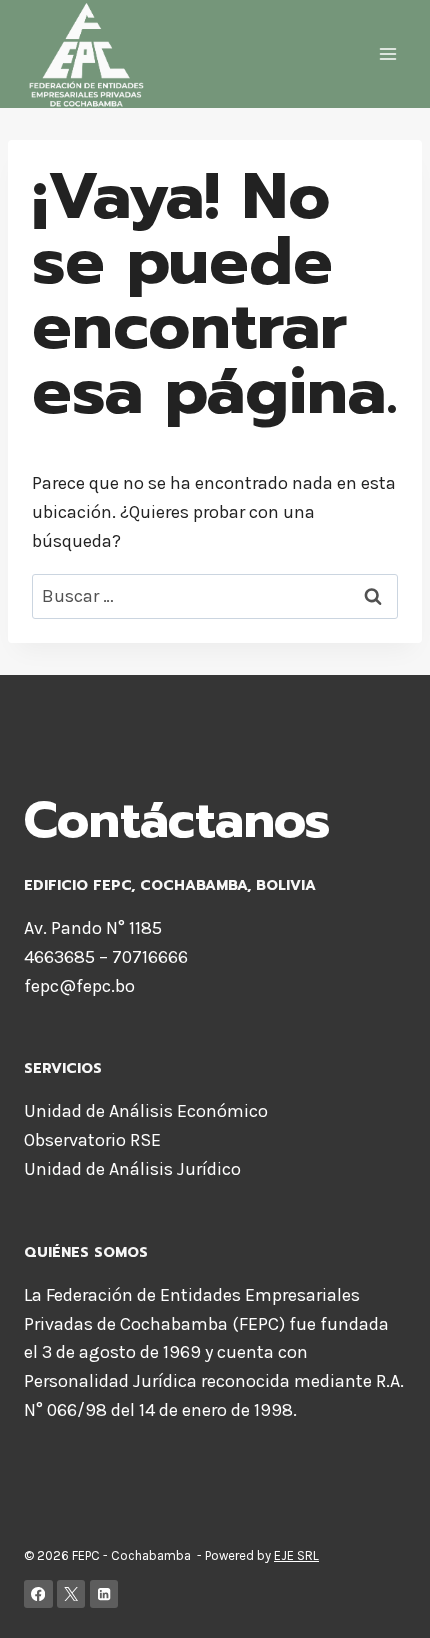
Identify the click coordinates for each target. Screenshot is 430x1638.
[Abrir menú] (387, 54)
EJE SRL (296, 1555)
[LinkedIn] (104, 1594)
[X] (71, 1594)
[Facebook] (38, 1594)
